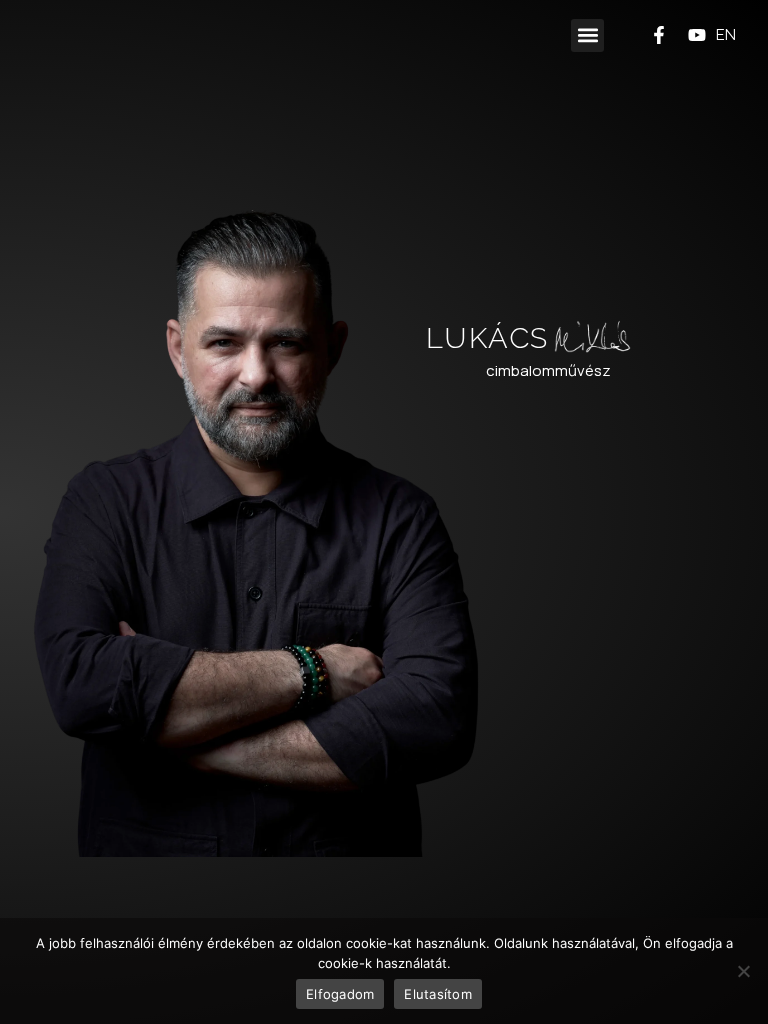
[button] (587, 35)
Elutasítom (438, 994)
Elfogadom (340, 994)
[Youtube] (697, 35)
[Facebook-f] (659, 35)
